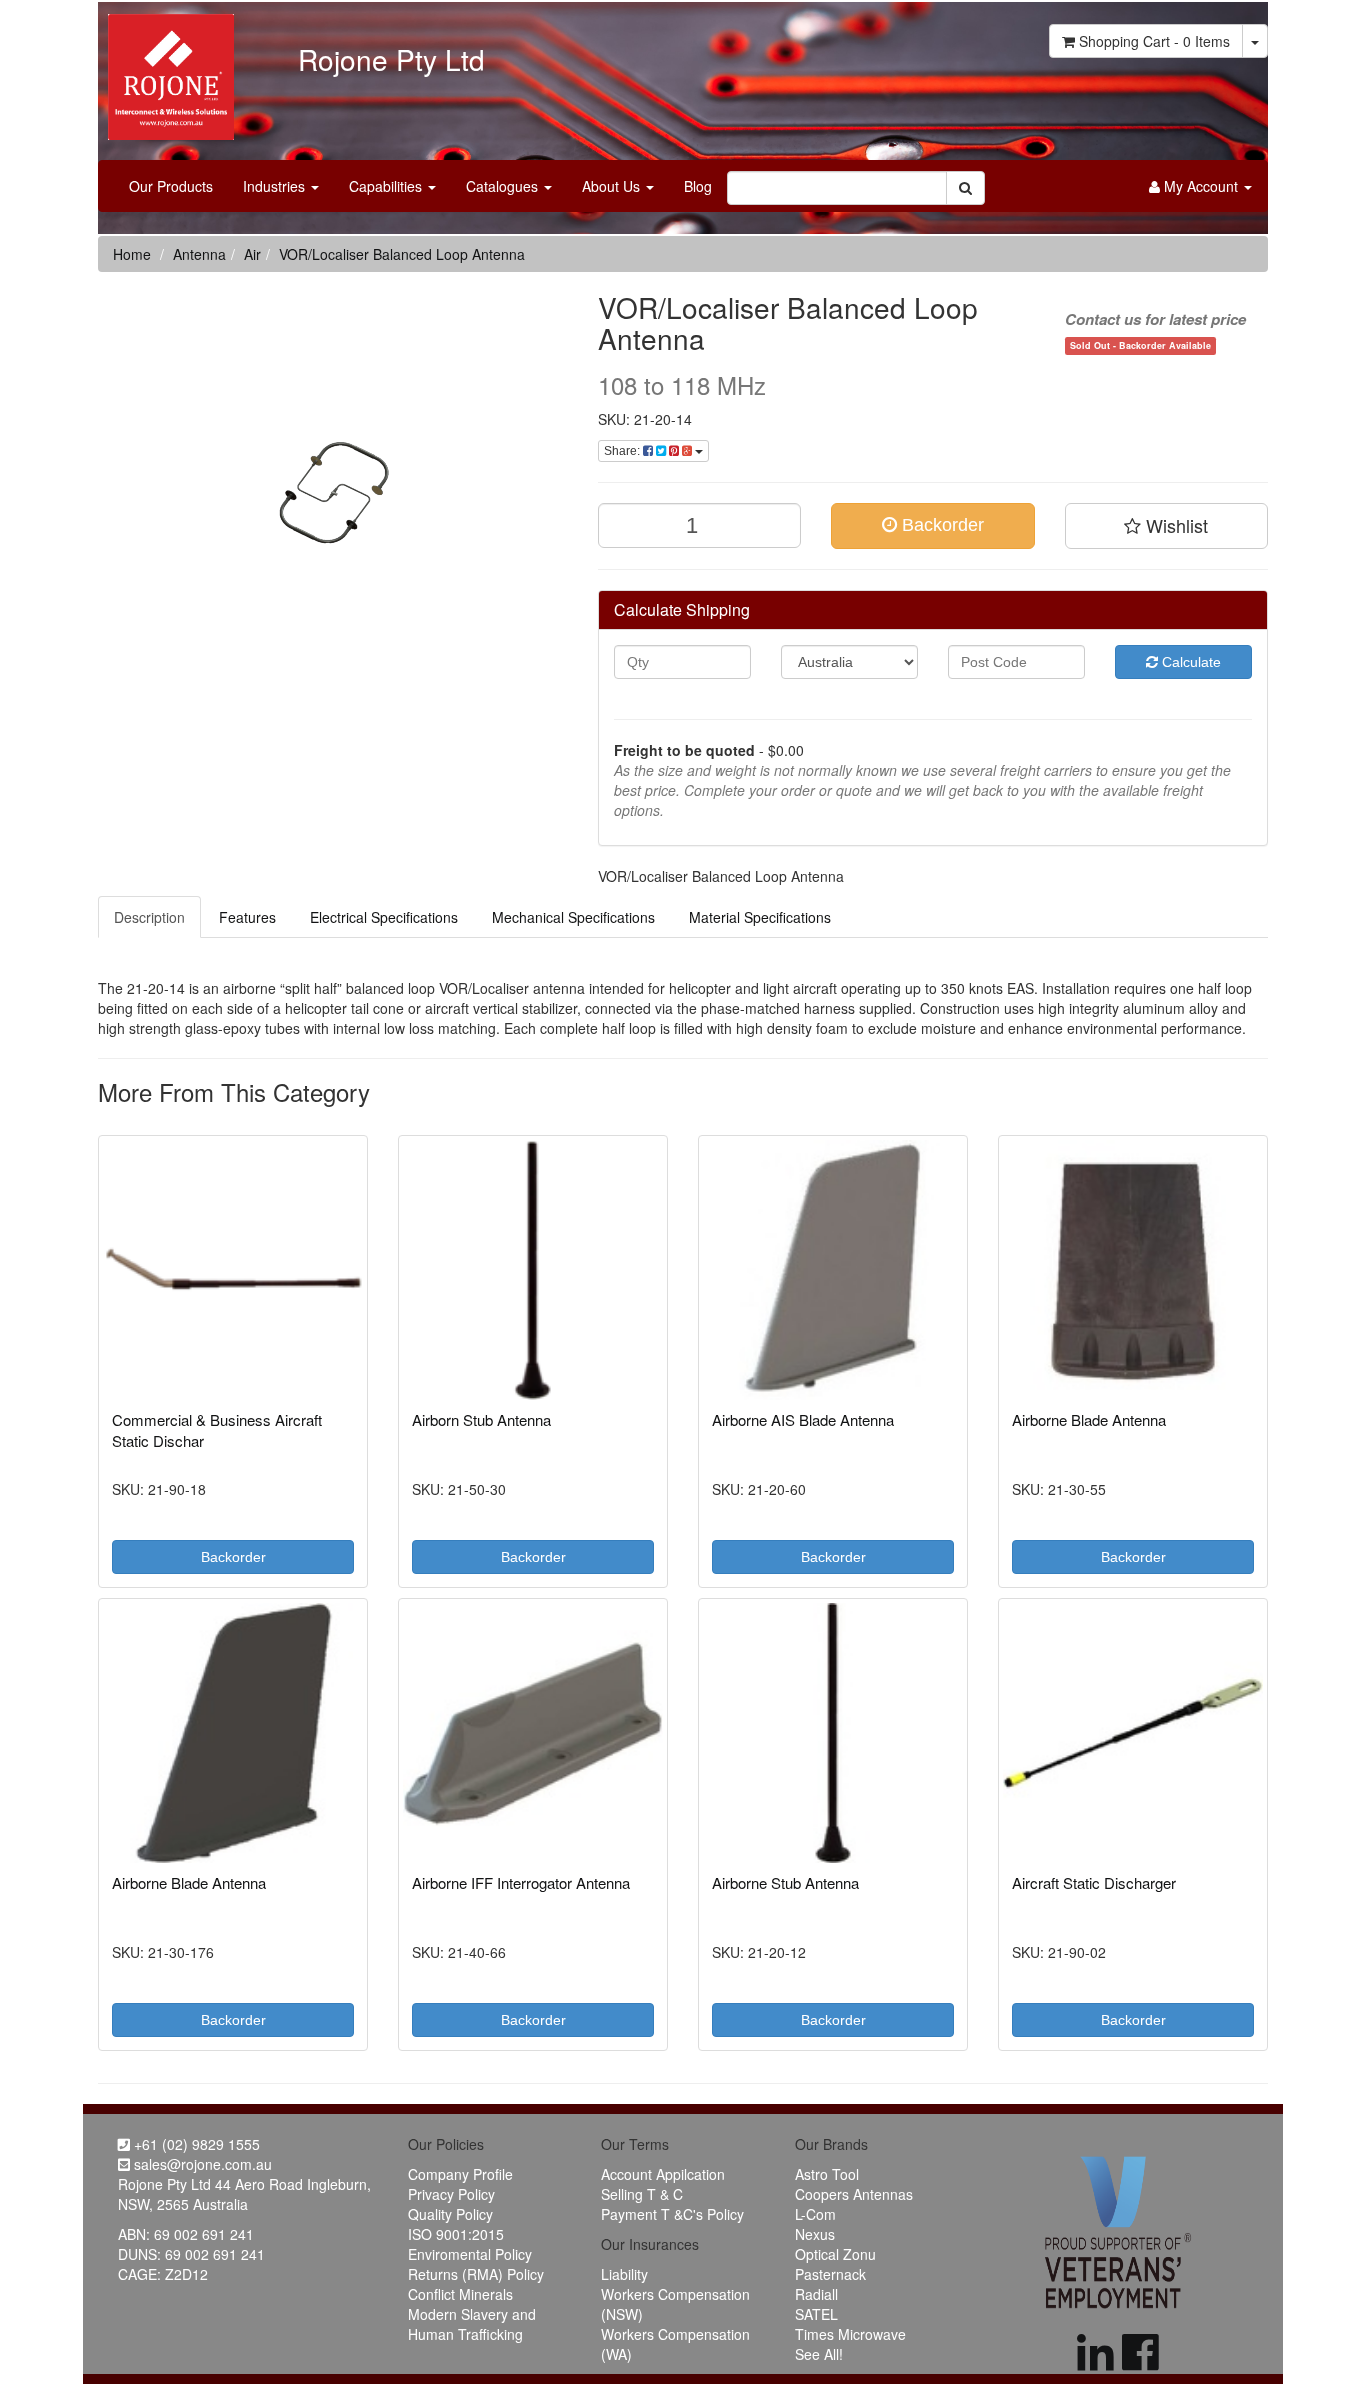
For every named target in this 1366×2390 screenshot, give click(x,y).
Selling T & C (642, 2194)
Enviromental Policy (470, 2254)
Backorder (940, 525)
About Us (613, 186)
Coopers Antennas (854, 2194)
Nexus (815, 2234)
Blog (698, 186)
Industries (276, 186)
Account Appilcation (663, 2174)
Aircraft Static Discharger (1094, 1882)
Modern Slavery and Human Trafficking (472, 2324)
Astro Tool (827, 2174)
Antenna (199, 254)
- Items (1154, 41)
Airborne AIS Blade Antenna (803, 1419)
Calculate (1189, 662)
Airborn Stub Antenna (481, 1419)
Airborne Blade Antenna (1089, 1419)
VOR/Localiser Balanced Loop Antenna (402, 254)
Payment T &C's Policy (672, 2214)
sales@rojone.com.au (201, 2164)
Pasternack (830, 2274)
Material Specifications (760, 917)
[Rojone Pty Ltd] (166, 70)
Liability (624, 2274)
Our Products (171, 186)
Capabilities (387, 186)
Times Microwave (850, 2334)
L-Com (815, 2214)
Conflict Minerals (460, 2294)
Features (247, 917)
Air (252, 254)
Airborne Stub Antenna (785, 1882)
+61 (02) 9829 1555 (195, 2144)
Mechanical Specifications (573, 917)
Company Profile (460, 2174)
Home (132, 254)
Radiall (816, 2294)
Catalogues (504, 186)
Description (149, 917)
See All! (819, 2354)
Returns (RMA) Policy (476, 2274)
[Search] (965, 188)
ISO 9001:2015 (456, 2234)
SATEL (816, 2314)
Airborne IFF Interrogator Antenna (521, 1882)
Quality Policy (450, 2214)
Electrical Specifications (384, 917)
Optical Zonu (835, 2254)
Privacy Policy (451, 2194)
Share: (623, 451)
